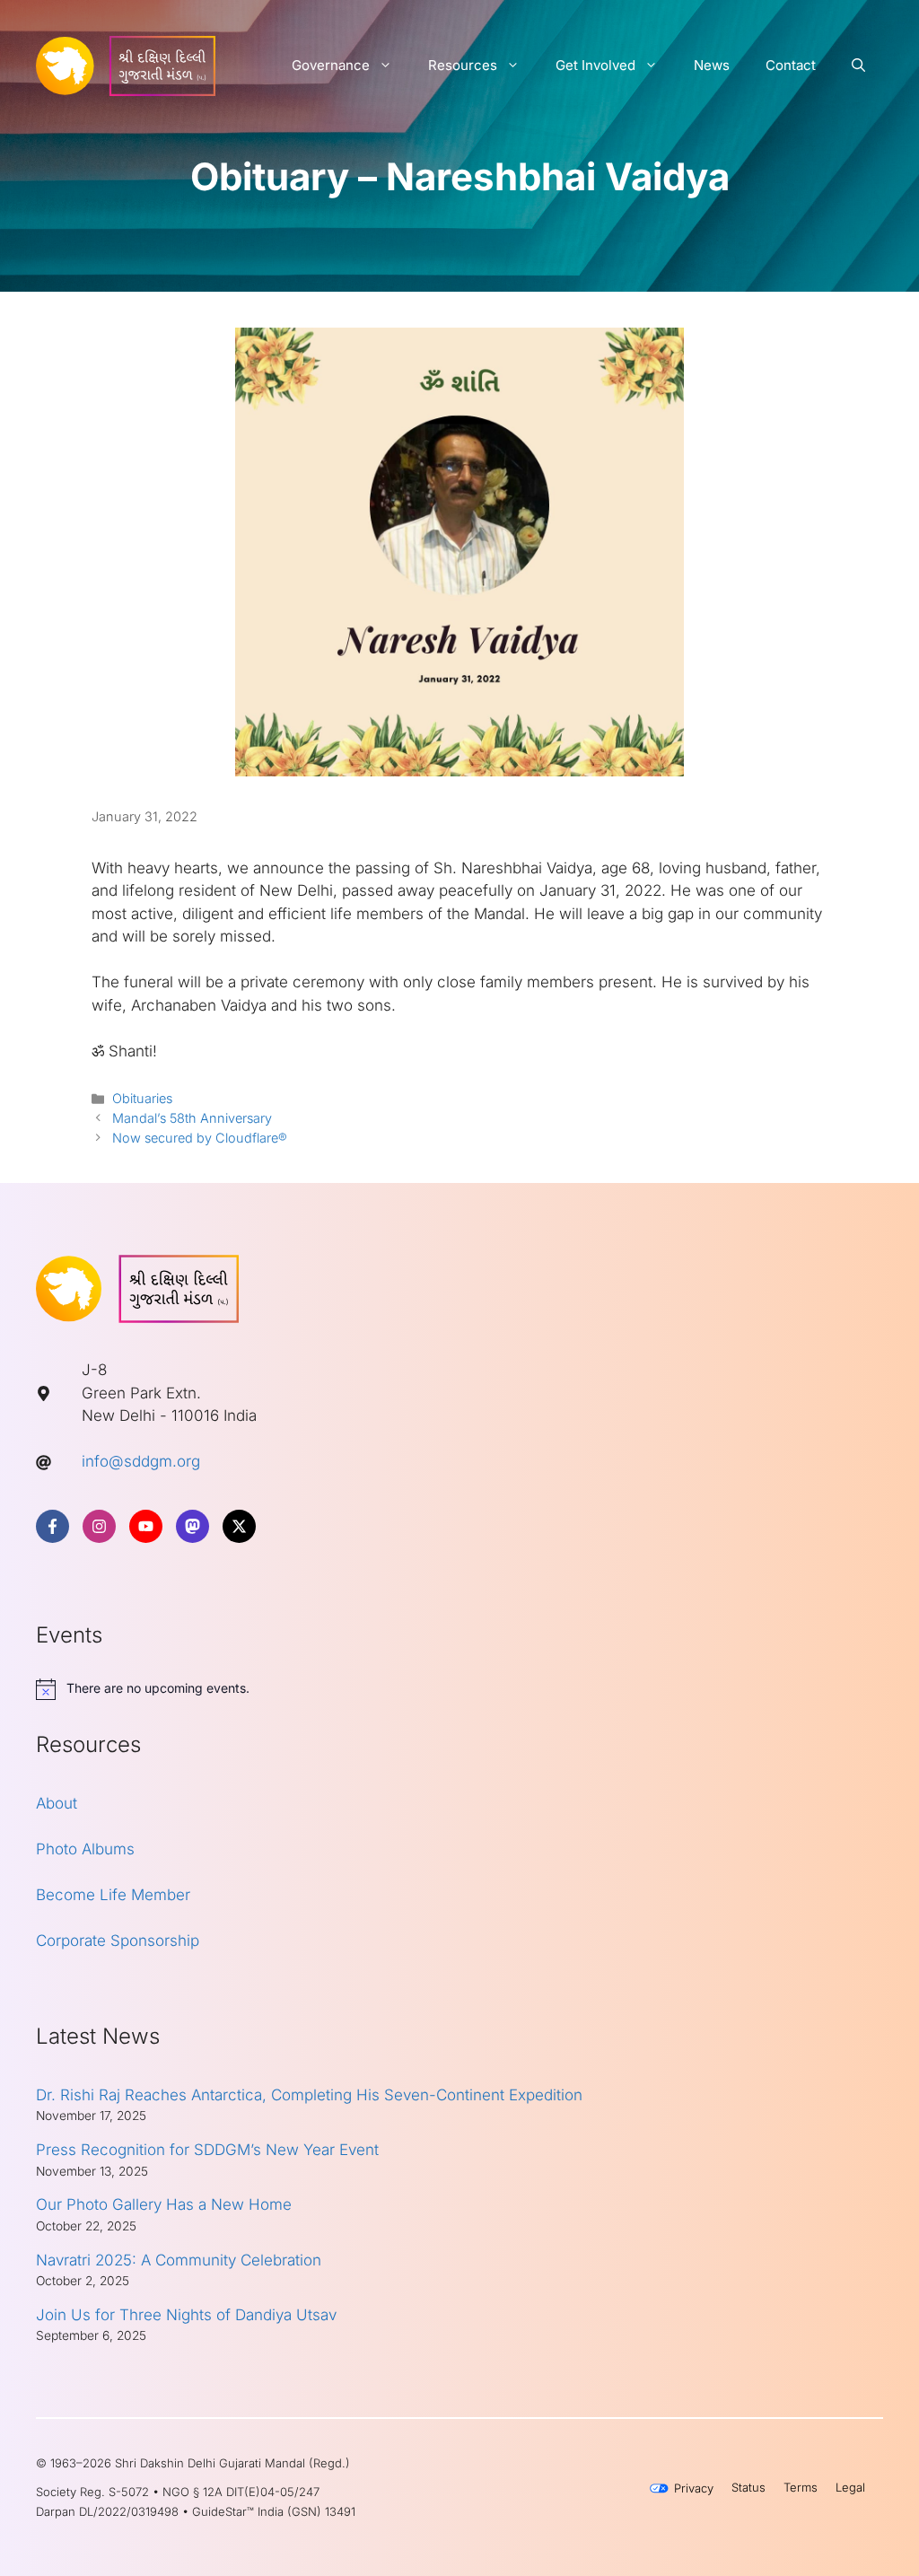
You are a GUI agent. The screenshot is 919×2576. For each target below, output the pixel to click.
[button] (858, 66)
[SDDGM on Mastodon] (193, 1526)
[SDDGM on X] (239, 1526)
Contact (791, 65)
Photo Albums (85, 1849)
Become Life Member (113, 1895)
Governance (331, 65)
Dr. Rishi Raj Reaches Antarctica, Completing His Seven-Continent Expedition (309, 2095)
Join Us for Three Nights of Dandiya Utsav (186, 2315)
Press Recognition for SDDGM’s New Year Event (207, 2150)
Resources (463, 65)
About (57, 1803)
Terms (801, 2487)
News (712, 65)
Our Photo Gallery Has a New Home (164, 2204)
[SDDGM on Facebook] (53, 1526)
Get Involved (595, 65)
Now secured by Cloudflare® (200, 1138)
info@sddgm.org (141, 1461)
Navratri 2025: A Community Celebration (179, 2260)
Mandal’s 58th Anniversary (192, 1118)
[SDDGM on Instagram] (99, 1526)
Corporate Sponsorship (118, 1941)
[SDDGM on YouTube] (146, 1526)
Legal (850, 2487)
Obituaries (142, 1098)
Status (748, 2487)
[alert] (459, 1689)
